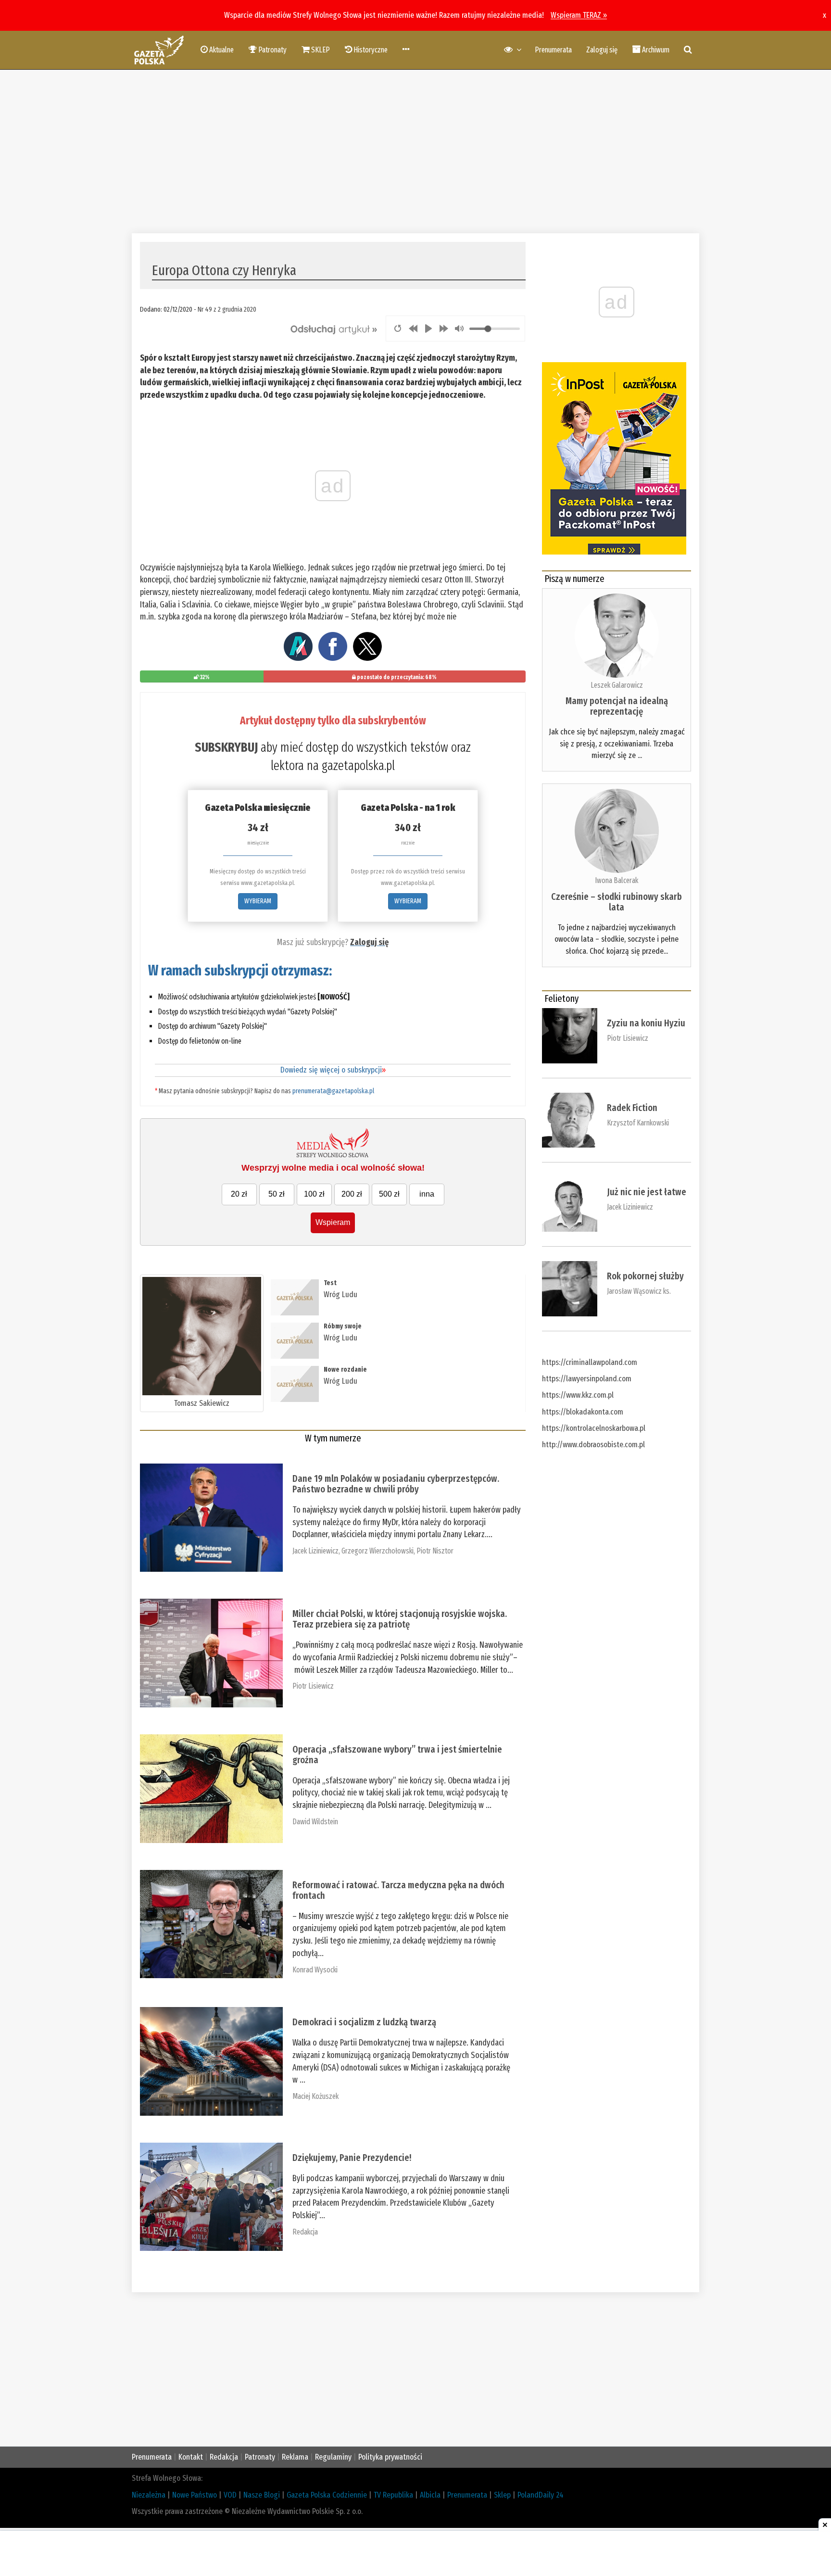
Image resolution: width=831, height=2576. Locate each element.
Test (330, 1283)
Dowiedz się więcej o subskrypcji (333, 1070)
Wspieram (333, 1222)
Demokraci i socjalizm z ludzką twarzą (364, 2022)
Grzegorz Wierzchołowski (378, 1551)
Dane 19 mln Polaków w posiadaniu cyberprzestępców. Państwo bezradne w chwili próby (396, 1484)
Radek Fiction (632, 1108)
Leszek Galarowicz (617, 685)
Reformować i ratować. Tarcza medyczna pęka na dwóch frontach (398, 1890)
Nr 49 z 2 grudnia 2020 (227, 309)
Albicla (430, 2495)
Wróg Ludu (340, 1294)
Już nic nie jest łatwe (647, 1192)
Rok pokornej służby (645, 1276)
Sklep (502, 2495)
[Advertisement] (415, 152)
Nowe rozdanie (345, 1370)
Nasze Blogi (262, 2495)
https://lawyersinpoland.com (587, 1379)
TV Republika (393, 2495)
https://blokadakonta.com (583, 1412)
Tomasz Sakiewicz (202, 1403)
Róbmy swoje (343, 1326)
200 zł (352, 1194)
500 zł (389, 1194)
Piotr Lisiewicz (313, 1686)
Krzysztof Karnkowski (638, 1123)
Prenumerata (553, 50)
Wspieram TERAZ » (579, 15)
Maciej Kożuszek (315, 2096)
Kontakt (191, 2457)
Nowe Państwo (195, 2495)
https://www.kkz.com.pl (578, 1395)
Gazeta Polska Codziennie (327, 2495)
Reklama (295, 2457)
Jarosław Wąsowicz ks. (639, 1291)
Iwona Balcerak (617, 880)
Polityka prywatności (390, 2457)
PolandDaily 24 (541, 2495)
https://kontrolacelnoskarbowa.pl (594, 1428)
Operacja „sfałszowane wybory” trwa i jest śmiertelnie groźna (397, 1755)
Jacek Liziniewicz (315, 1551)
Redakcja (305, 2232)
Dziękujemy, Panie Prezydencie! (352, 2158)
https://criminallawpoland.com (590, 1362)
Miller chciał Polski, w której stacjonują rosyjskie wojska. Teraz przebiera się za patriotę (400, 1619)
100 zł (314, 1194)
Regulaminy (333, 2457)
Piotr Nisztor (435, 1551)
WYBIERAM (258, 901)
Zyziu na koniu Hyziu (646, 1023)
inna (427, 1194)
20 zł (239, 1194)
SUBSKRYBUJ (226, 747)
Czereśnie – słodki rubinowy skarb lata (617, 902)
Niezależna (149, 2495)
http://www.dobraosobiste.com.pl (593, 1445)
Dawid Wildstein (315, 1822)
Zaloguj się (602, 50)
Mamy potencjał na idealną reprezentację (617, 706)
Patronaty (260, 2457)
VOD (230, 2495)
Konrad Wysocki (315, 1970)
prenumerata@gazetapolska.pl (333, 1091)
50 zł (277, 1194)
